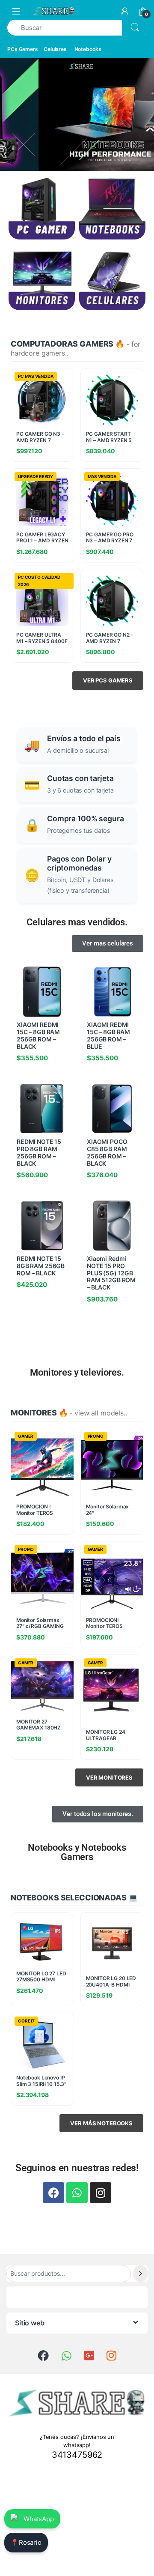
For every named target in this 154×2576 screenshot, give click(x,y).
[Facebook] (53, 2193)
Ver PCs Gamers (108, 680)
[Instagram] (101, 2193)
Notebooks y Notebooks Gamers (77, 1852)
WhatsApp (39, 2519)
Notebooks (88, 49)
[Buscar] (141, 2273)
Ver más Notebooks (101, 2123)
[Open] (16, 11)
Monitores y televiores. (77, 1372)
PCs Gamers (23, 49)
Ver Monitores (109, 1777)
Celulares (55, 49)
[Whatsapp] (77, 2193)
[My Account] (125, 11)
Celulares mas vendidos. (77, 922)
